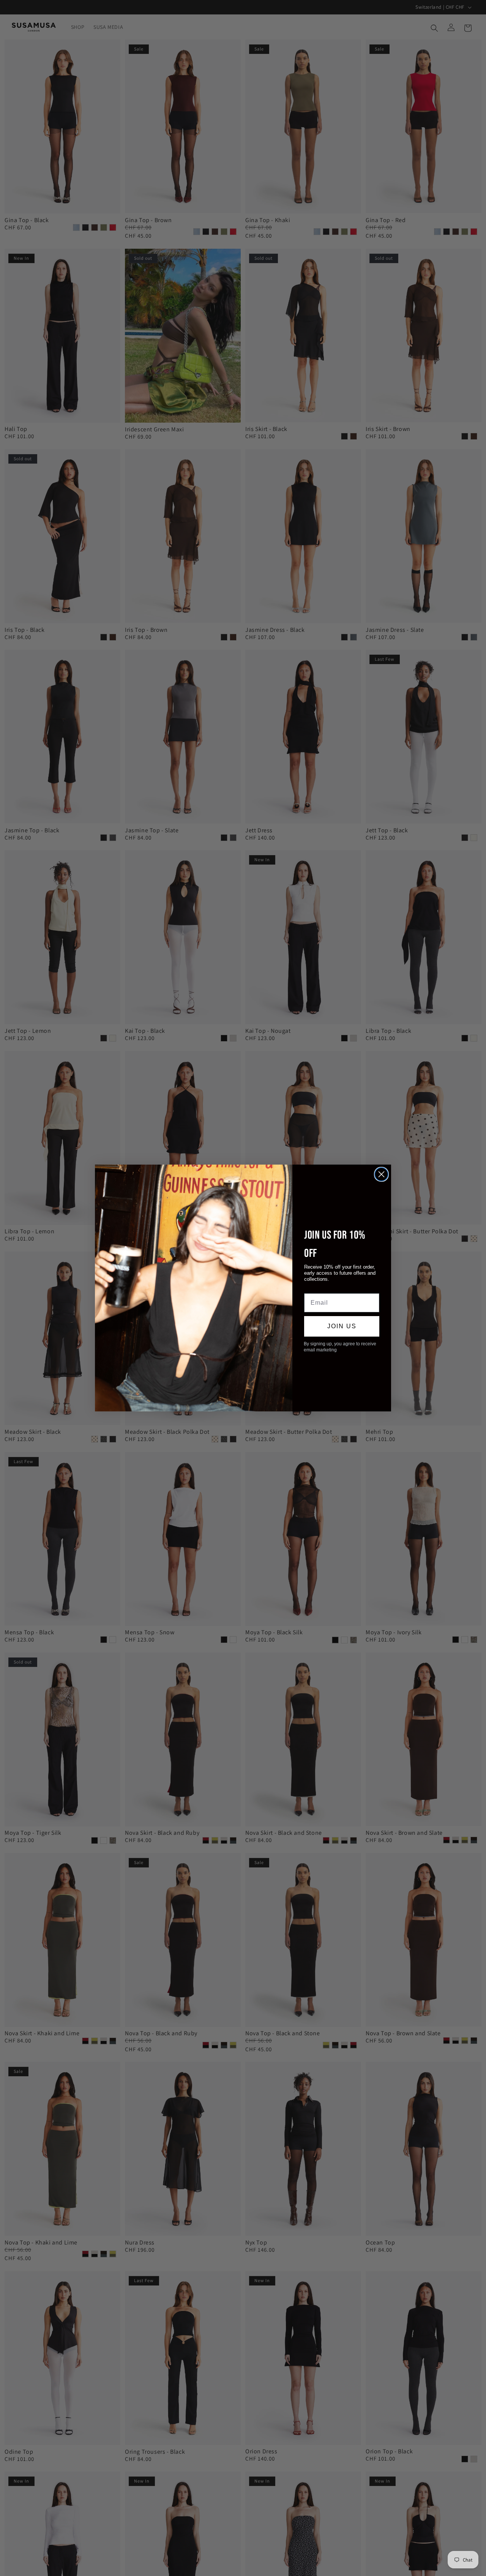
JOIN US (342, 1326)
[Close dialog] (381, 1174)
